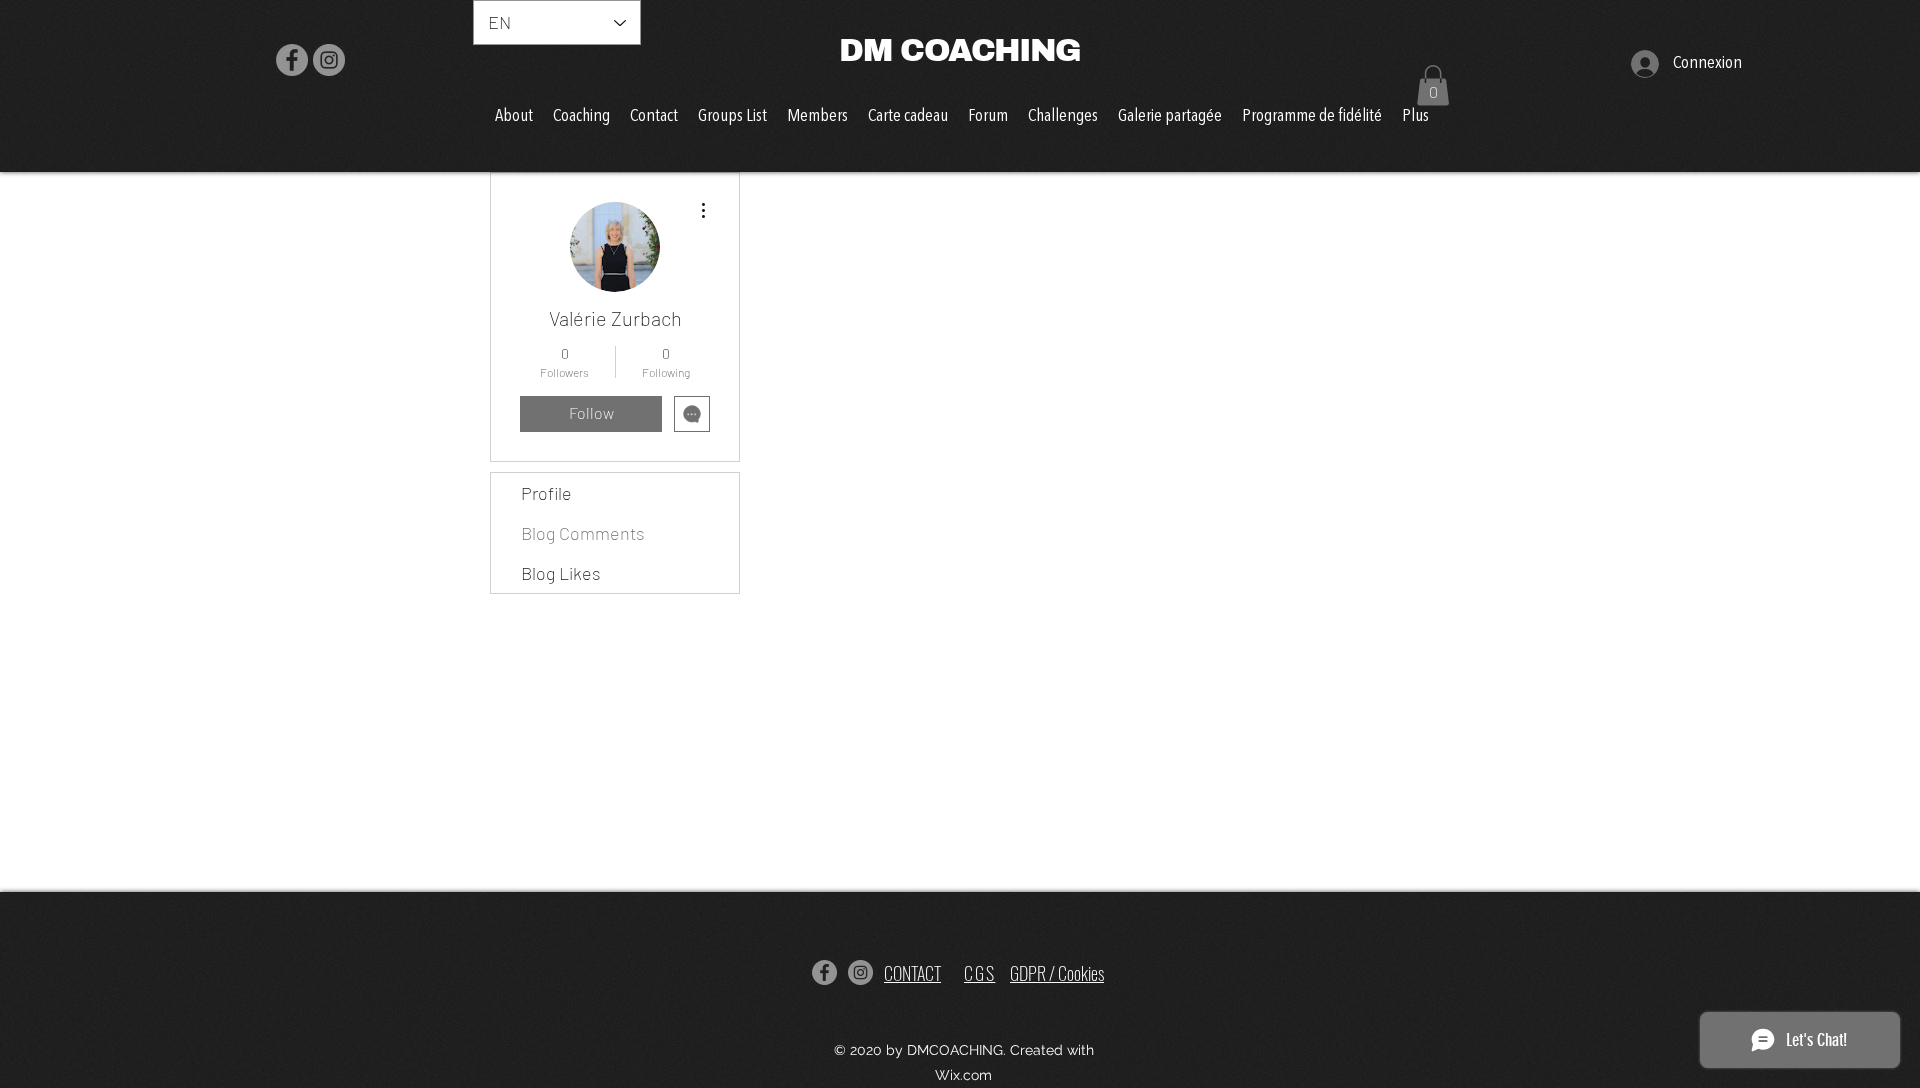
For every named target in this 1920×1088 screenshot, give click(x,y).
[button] (1433, 85)
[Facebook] (292, 60)
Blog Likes (561, 573)
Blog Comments (583, 533)
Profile (546, 493)
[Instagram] (329, 60)
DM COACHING (959, 50)
